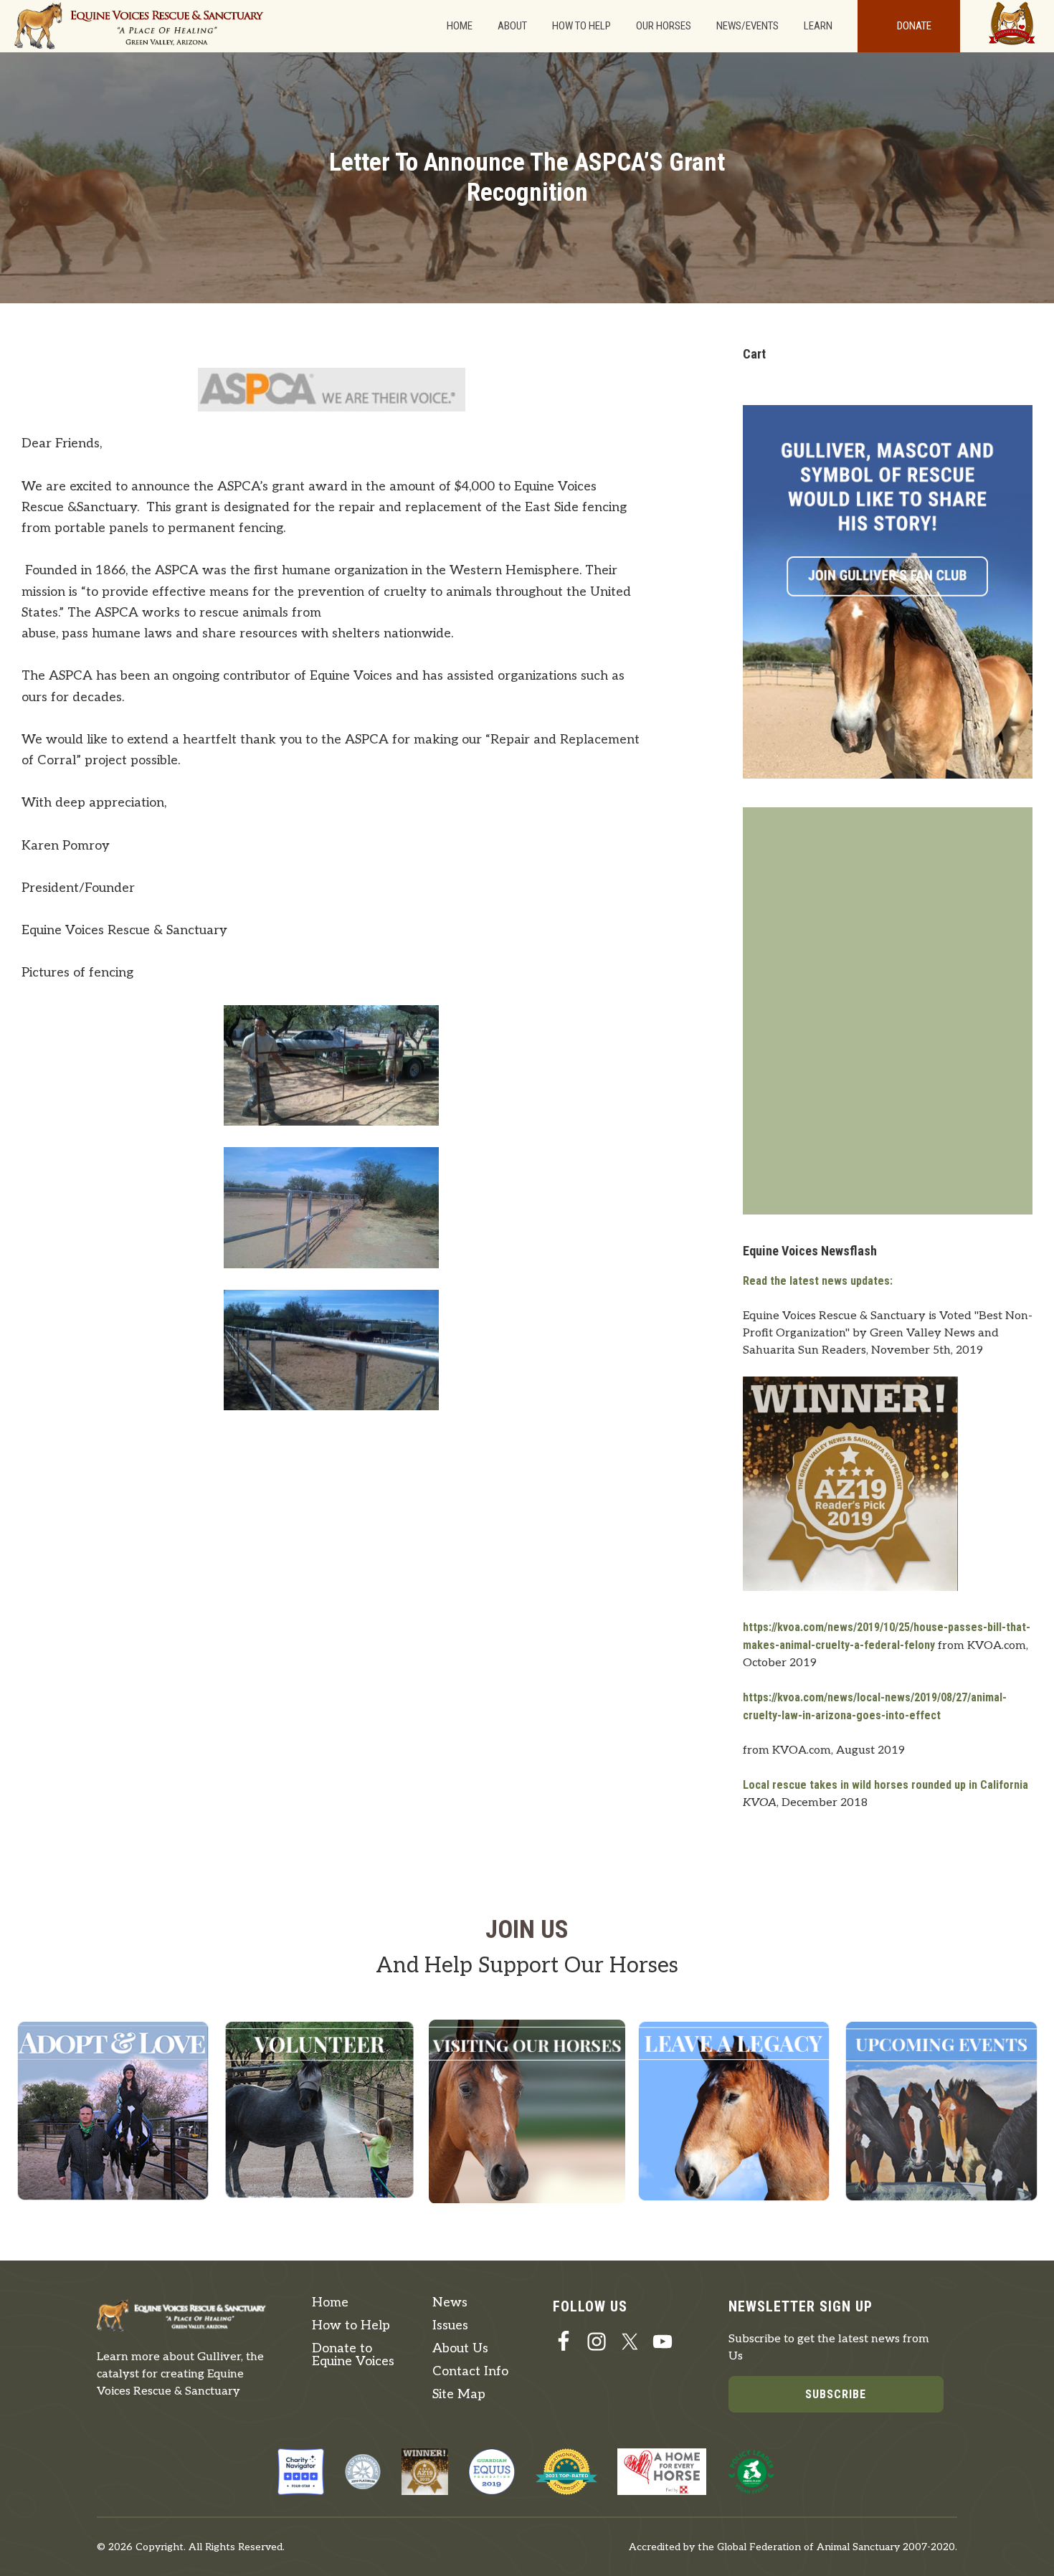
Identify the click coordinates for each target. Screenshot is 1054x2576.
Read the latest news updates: (818, 1281)
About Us (460, 2348)
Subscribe (836, 2394)
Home (330, 2302)
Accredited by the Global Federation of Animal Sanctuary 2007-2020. (793, 2547)
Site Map (459, 2394)
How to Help (351, 2325)
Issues (450, 2325)
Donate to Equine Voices (353, 2355)
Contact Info (470, 2371)
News (450, 2302)
